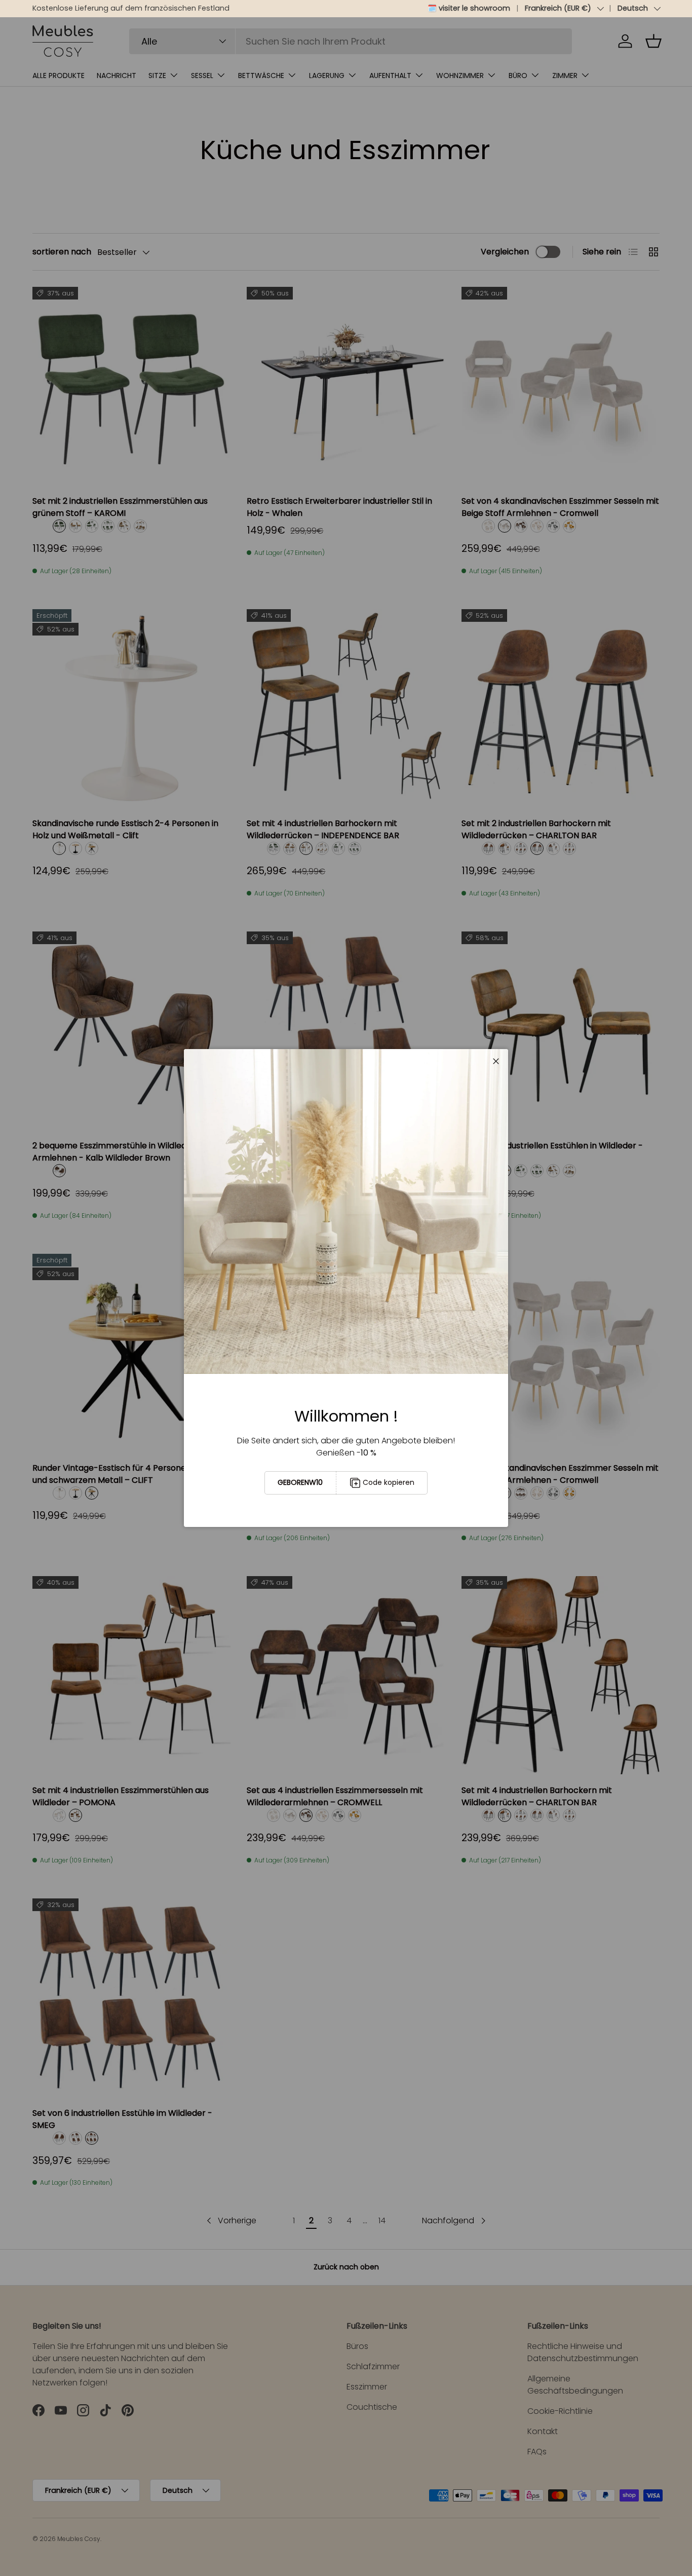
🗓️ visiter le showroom (469, 8)
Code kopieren (389, 1482)
